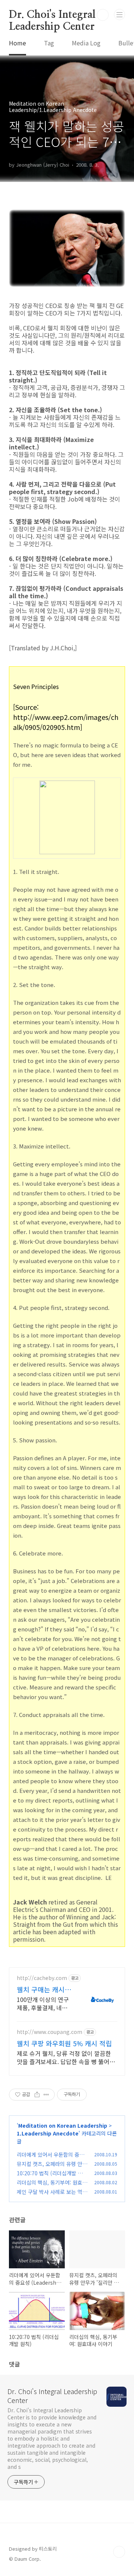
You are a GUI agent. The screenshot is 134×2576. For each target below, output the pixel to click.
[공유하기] (37, 2095)
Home (17, 43)
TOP (119, 2552)
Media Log (86, 43)
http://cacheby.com (42, 1978)
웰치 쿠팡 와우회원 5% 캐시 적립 (64, 2043)
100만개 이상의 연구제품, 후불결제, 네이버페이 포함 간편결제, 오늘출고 (44, 2003)
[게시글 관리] (46, 2095)
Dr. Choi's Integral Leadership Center (52, 15)
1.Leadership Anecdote (48, 2133)
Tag (49, 43)
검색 (103, 15)
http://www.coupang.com (50, 2032)
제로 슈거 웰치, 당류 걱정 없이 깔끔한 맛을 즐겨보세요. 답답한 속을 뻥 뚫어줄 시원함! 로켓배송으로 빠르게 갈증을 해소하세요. (66, 2057)
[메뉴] (119, 15)
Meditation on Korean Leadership (63, 2125)
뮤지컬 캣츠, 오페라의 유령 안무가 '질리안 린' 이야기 (52, 2168)
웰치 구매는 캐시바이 (44, 1989)
